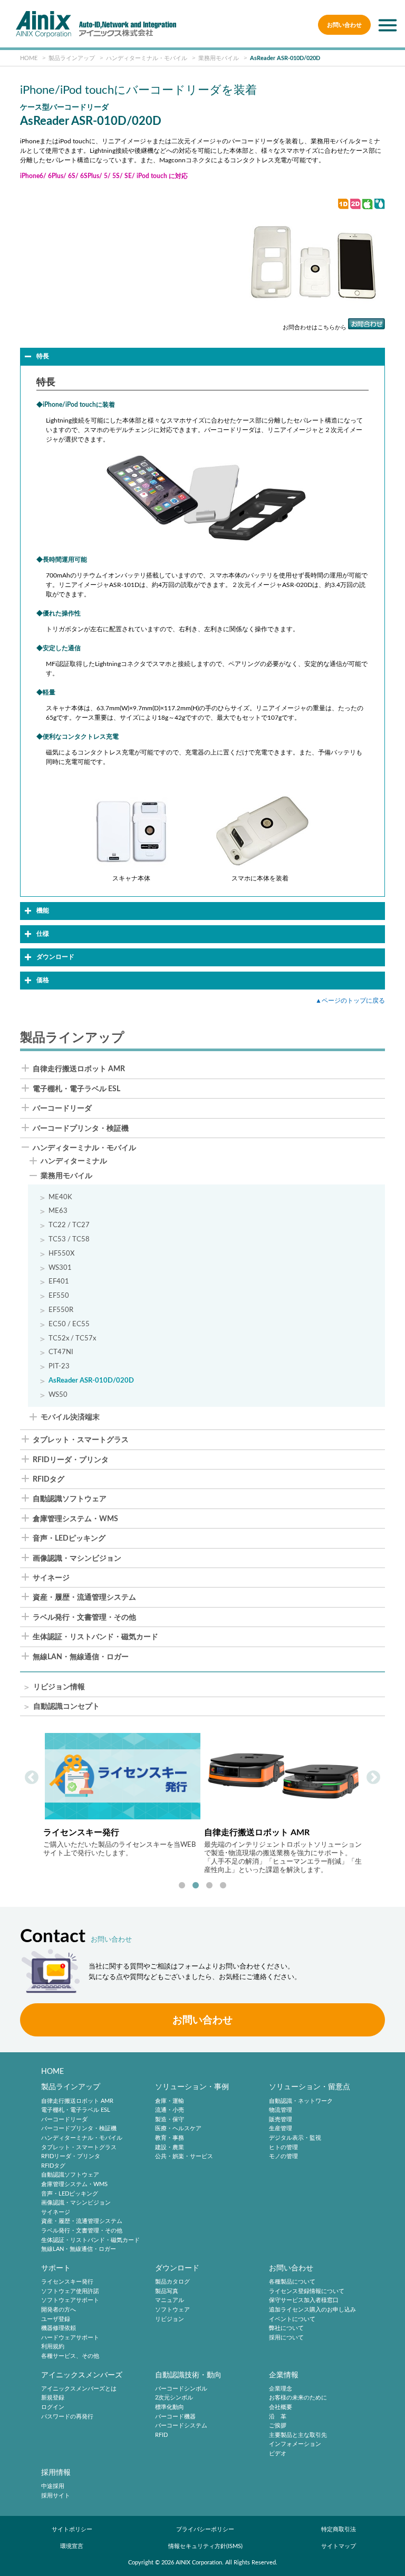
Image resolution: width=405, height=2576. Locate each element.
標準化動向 (170, 2407)
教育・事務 (170, 2138)
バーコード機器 (175, 2417)
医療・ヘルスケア (178, 2129)
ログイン (53, 2407)
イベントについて (292, 2319)
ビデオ (278, 2453)
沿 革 (278, 2417)
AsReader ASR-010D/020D (91, 1380)
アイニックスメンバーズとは (79, 2389)
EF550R (61, 1310)
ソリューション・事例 (192, 2087)
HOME (52, 2071)
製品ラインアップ (71, 2087)
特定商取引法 (339, 2529)
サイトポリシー (72, 2529)
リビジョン (170, 2319)
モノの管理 (283, 2156)
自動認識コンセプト (66, 1707)
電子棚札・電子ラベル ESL (76, 1089)
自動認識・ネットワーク (301, 2101)
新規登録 (53, 2398)
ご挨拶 (278, 2426)
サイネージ (51, 1578)
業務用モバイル (66, 1176)
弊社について (286, 2328)
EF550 (59, 1296)
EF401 (59, 1281)
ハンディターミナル (74, 1162)
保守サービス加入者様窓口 (304, 2301)
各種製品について (292, 2282)
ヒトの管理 (283, 2147)
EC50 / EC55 (69, 1324)
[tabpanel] (123, 1803)
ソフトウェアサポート (70, 2301)
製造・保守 (170, 2119)
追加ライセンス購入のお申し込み (312, 2310)
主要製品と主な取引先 (298, 2435)
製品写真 (167, 2291)
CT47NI (61, 1352)
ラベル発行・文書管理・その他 (84, 1618)
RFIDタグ (49, 1480)
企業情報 (284, 2375)
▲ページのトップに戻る (350, 1001)
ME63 (58, 1211)
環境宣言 (72, 2546)
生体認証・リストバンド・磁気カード (95, 1637)
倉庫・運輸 (170, 2101)
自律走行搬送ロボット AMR (79, 1069)
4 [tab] (223, 1886)
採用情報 (56, 2472)
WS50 (58, 1395)
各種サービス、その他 (70, 2356)
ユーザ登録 (56, 2319)
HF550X (61, 1253)
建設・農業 (170, 2147)
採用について (286, 2338)
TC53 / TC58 (69, 1239)
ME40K (60, 1197)
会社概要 (281, 2407)
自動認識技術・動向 (188, 2375)
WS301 (60, 1268)
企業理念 (281, 2389)
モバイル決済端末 (70, 1418)
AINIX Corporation (199, 2563)
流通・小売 (170, 2110)
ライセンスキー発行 (67, 2282)
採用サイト (56, 2496)
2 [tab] (196, 1886)
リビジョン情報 (59, 1687)
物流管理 (281, 2110)
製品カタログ (172, 2282)
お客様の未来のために (298, 2398)
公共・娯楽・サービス (184, 2156)
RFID (161, 2435)
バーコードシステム (181, 2426)
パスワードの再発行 (67, 2417)
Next (373, 1778)
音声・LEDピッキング (69, 1539)
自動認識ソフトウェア (70, 1499)
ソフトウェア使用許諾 (70, 2291)
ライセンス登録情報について (307, 2291)
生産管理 (281, 2129)
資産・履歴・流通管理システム (84, 1598)
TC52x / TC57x (72, 1338)
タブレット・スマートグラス (81, 1440)
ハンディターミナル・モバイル (84, 1148)
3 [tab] (209, 1886)
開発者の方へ (59, 2310)
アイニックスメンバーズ (82, 2375)
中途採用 (53, 2486)
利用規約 (53, 2347)
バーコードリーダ (62, 1109)
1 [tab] (182, 1886)
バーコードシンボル (181, 2389)
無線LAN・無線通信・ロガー (81, 1657)
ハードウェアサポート (70, 2338)
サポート (56, 2268)
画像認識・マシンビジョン (77, 1559)
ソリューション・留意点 (310, 2087)
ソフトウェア (172, 2310)
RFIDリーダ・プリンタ (71, 1460)
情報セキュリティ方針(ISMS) (205, 2546)
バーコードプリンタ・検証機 (81, 1129)
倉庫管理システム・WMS (75, 1519)
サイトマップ (339, 2546)
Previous (32, 1778)
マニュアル (170, 2301)
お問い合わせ (344, 25)
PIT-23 (59, 1366)
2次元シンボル (174, 2398)
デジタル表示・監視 (295, 2138)
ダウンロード (177, 2268)
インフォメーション (295, 2445)
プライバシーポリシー (205, 2529)
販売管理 (281, 2119)
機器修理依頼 (59, 2328)
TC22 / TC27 (69, 1225)
